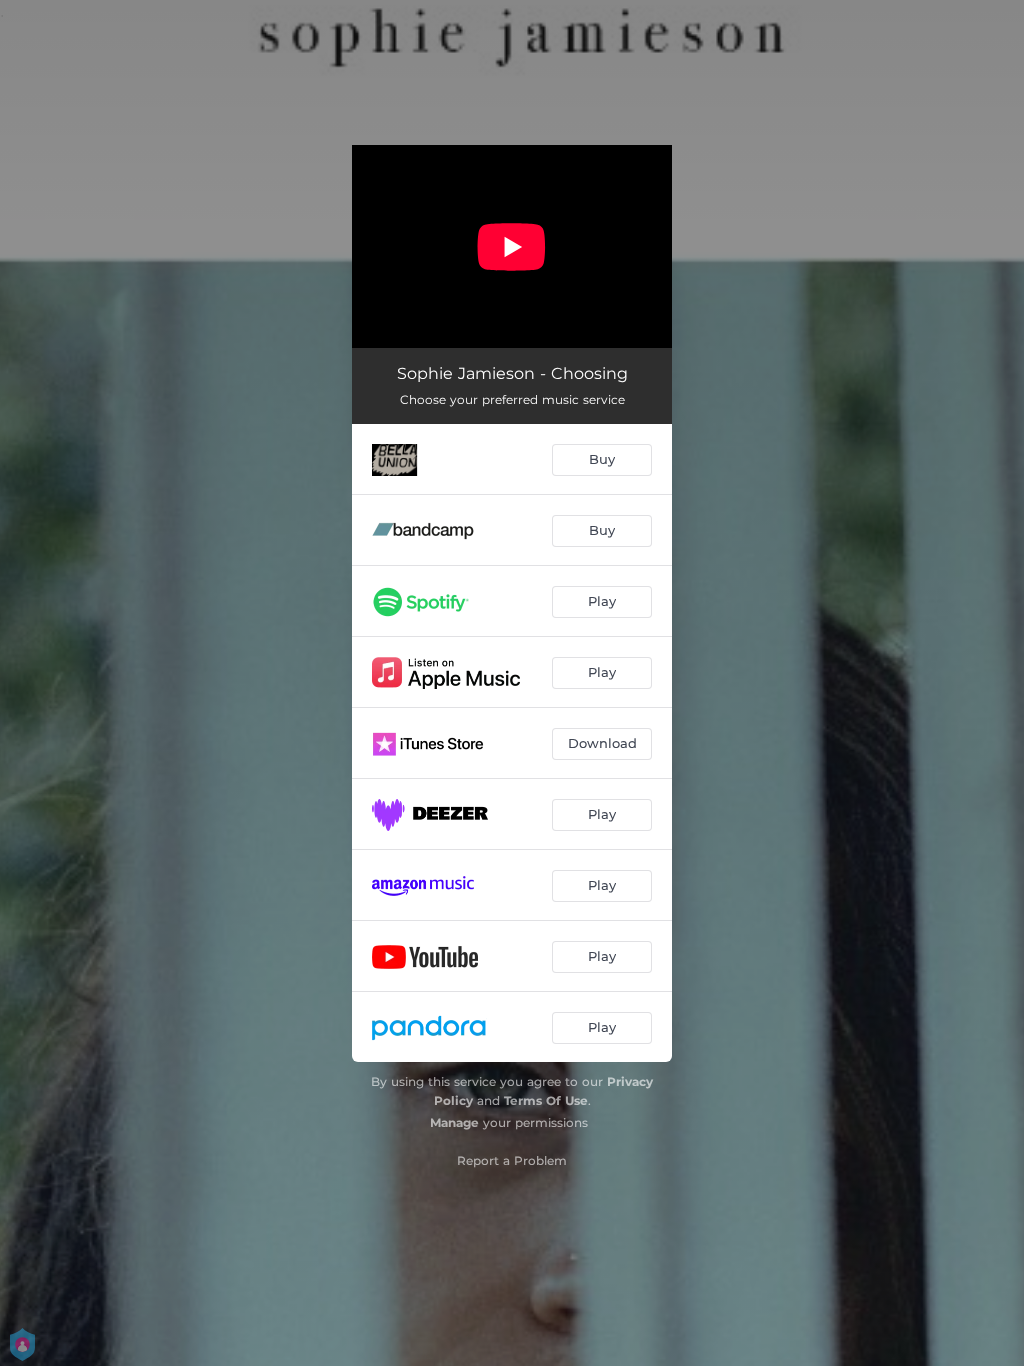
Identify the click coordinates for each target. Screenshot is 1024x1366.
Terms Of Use (546, 1100)
